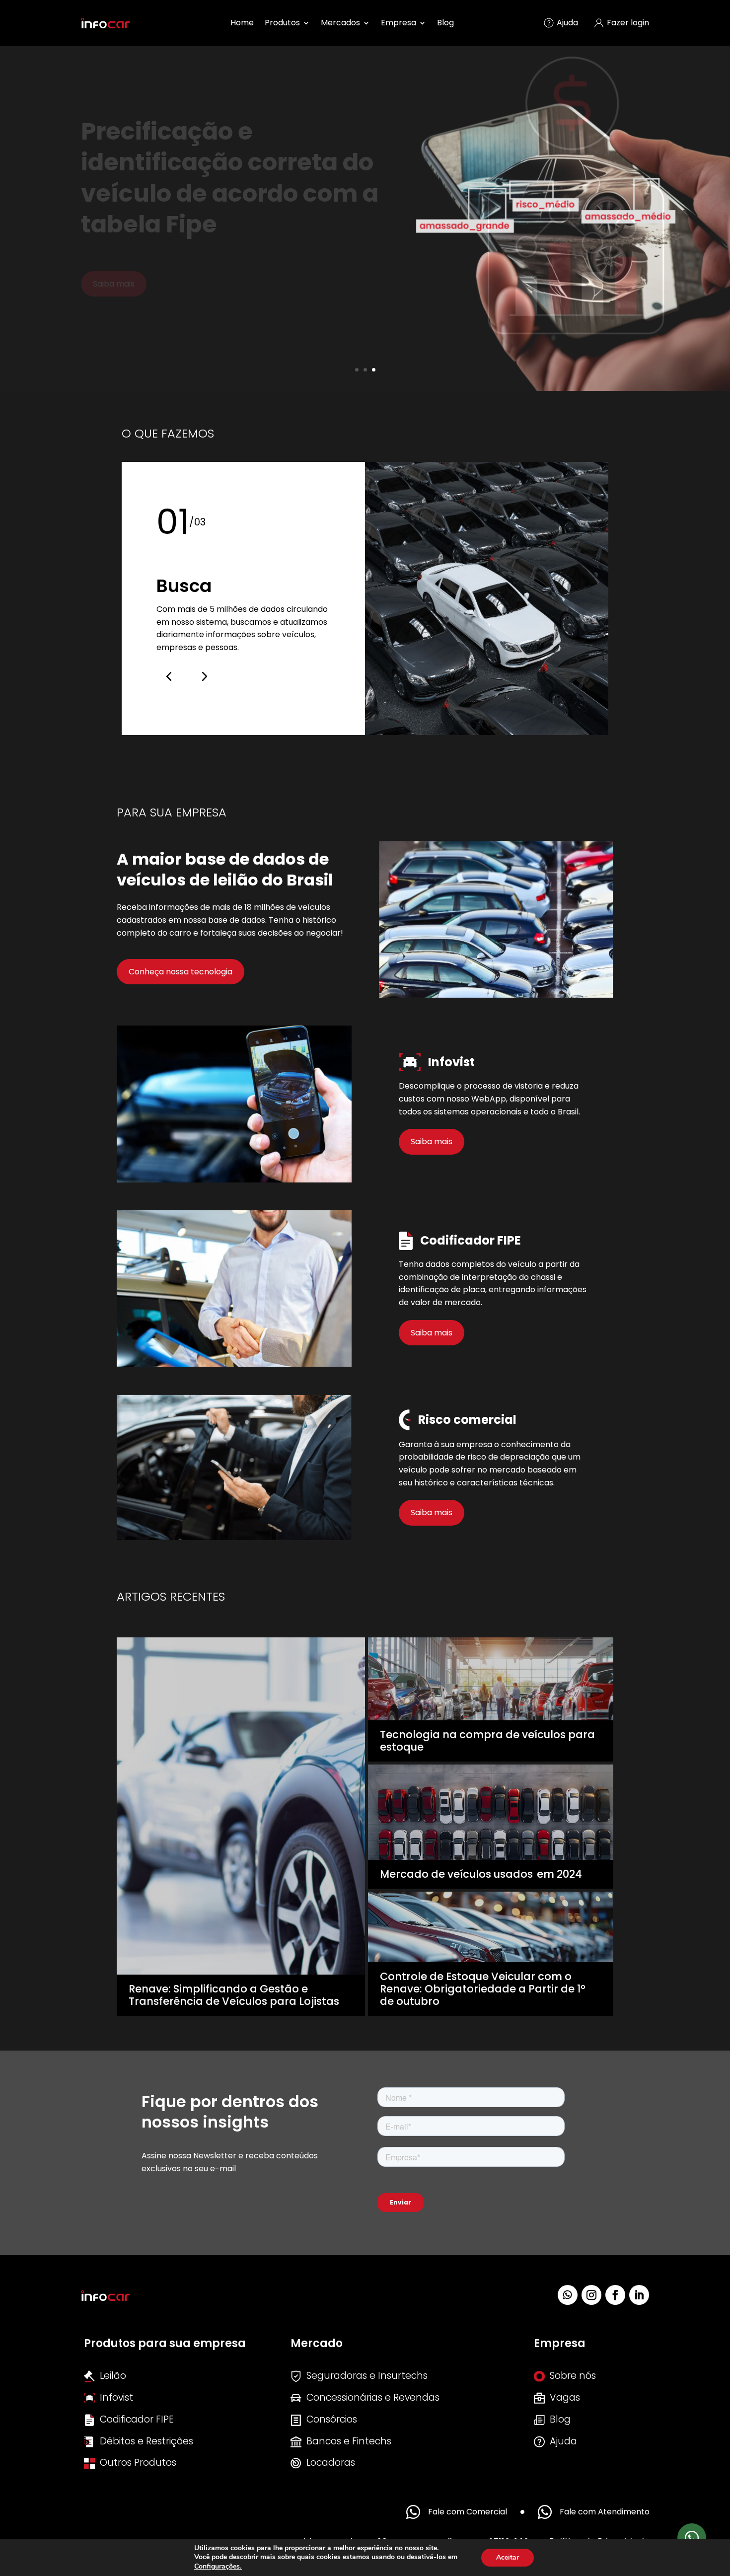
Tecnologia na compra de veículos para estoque (487, 1741)
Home (242, 23)
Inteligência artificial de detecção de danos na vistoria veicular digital (225, 162)
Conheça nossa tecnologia (181, 972)
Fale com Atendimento (605, 2512)
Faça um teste (121, 253)
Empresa (399, 23)
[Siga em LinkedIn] (639, 2295)
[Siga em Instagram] (591, 2295)
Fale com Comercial (468, 2512)
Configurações (217, 2567)
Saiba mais (432, 1141)
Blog (445, 23)
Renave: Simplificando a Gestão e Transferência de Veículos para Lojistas (234, 1995)
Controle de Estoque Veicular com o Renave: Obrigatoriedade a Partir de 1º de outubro (483, 1989)
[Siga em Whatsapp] (568, 2295)
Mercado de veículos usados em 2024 (481, 1874)
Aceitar (508, 2557)
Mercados (340, 23)
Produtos (282, 23)
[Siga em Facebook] (615, 2295)
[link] (218, 2566)
